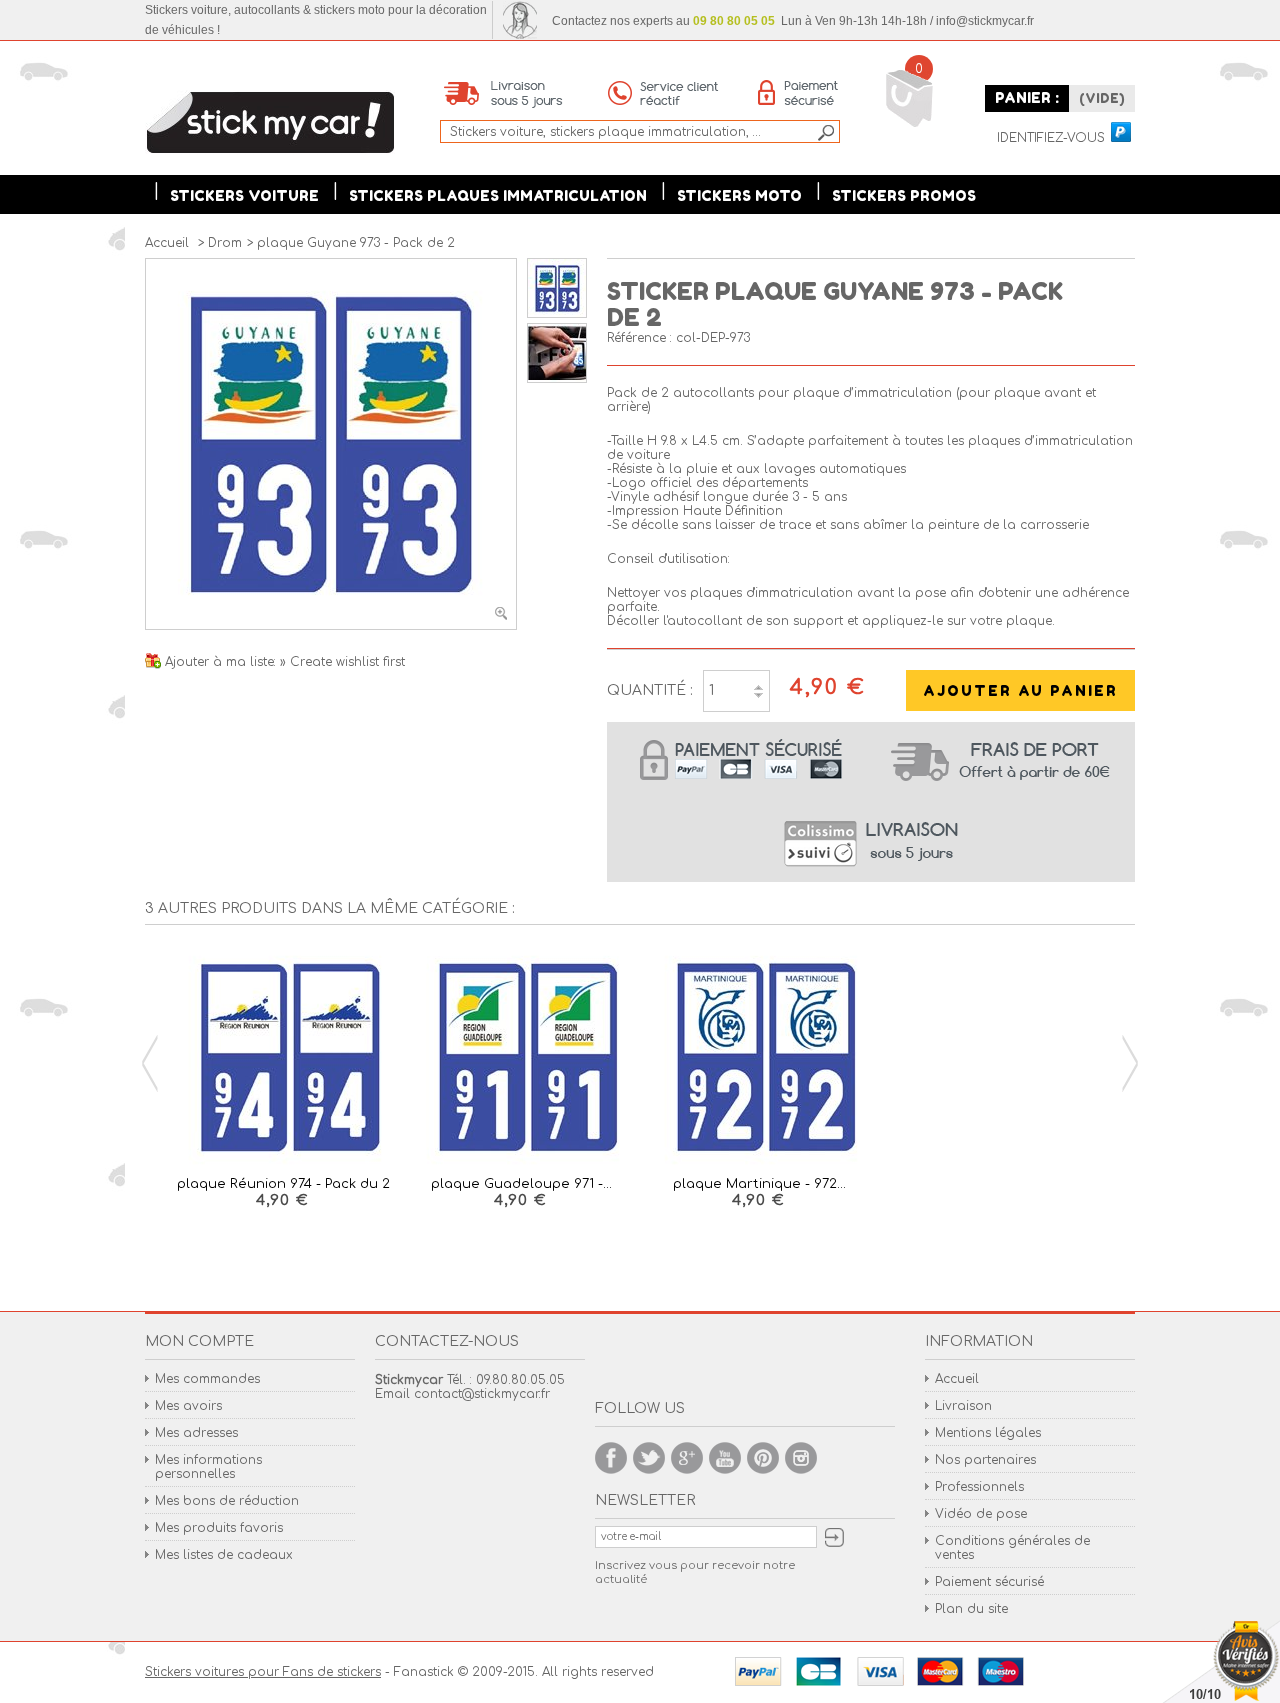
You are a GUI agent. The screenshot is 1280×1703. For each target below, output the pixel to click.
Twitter (649, 1458)
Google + (687, 1458)
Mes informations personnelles (208, 1467)
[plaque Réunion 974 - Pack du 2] (283, 1058)
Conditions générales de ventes (1012, 1548)
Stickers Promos (904, 195)
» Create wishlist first (342, 662)
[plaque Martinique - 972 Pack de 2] (759, 1058)
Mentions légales (988, 1433)
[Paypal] (1120, 133)
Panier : (1027, 97)
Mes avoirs (188, 1406)
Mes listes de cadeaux (224, 1555)
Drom (225, 243)
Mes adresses (196, 1433)
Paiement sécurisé (989, 1582)
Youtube (725, 1458)
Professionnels (979, 1487)
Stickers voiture (244, 195)
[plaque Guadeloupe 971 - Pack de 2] (521, 1058)
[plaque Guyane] (557, 379)
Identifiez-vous (1051, 138)
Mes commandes (207, 1379)
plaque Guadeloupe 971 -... (521, 1184)
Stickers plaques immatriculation (498, 195)
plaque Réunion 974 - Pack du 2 (283, 1184)
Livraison (963, 1406)
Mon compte (199, 1341)
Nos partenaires (985, 1460)
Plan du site (971, 1609)
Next (1130, 1063)
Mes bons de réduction (227, 1501)
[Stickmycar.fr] (270, 124)
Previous (150, 1063)
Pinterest (763, 1458)
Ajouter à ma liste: (222, 662)
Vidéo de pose (981, 1514)
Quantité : (650, 690)
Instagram (801, 1458)
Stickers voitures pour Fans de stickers (263, 1672)
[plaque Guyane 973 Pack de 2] (557, 314)
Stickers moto (739, 195)
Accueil (957, 1379)
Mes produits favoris (219, 1528)
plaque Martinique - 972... (759, 1184)
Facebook (611, 1458)
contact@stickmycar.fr (482, 1394)
